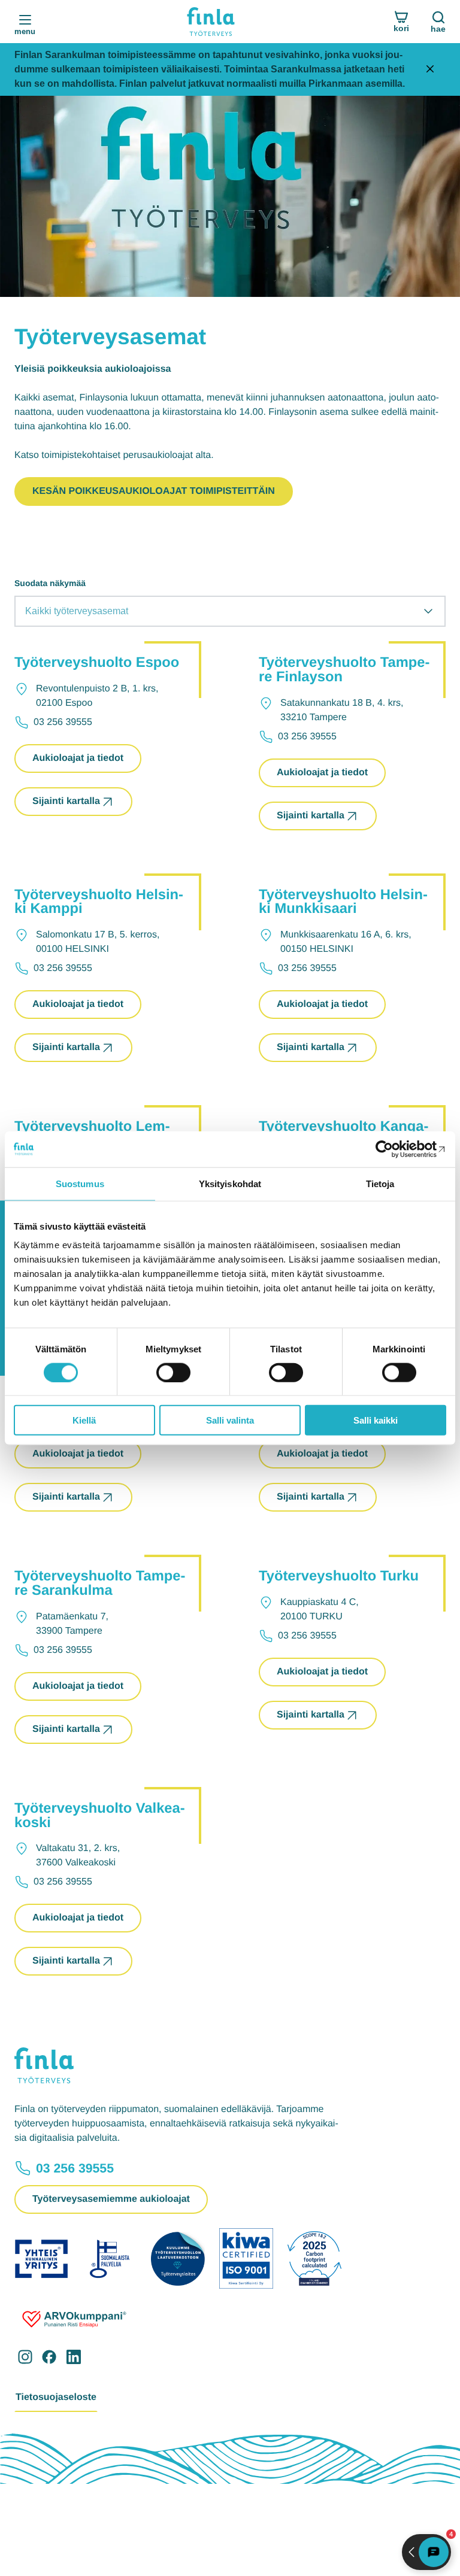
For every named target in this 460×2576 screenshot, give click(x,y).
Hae (438, 29)
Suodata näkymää (50, 583)
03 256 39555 (75, 2168)
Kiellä (84, 1420)
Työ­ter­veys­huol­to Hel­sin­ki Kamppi (99, 902)
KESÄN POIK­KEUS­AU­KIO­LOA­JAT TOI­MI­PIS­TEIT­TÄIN (154, 491)
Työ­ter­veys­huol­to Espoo (97, 662)
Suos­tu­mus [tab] (80, 1183)
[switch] (173, 1372)
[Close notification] (430, 70)
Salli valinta (230, 1420)
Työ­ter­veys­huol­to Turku (339, 1576)
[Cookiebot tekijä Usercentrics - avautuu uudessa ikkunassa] (394, 1149)
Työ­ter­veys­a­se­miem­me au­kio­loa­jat (111, 2199)
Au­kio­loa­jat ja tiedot (78, 763)
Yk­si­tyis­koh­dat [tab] (230, 1183)
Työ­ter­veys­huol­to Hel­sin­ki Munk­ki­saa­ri (343, 902)
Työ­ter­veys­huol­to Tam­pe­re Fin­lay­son (344, 670)
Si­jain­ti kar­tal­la (66, 801)
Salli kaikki (376, 1420)
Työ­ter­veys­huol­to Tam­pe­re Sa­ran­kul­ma (100, 1583)
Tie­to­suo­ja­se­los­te (56, 2397)
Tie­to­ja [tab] (380, 1183)
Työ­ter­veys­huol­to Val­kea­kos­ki (100, 1815)
